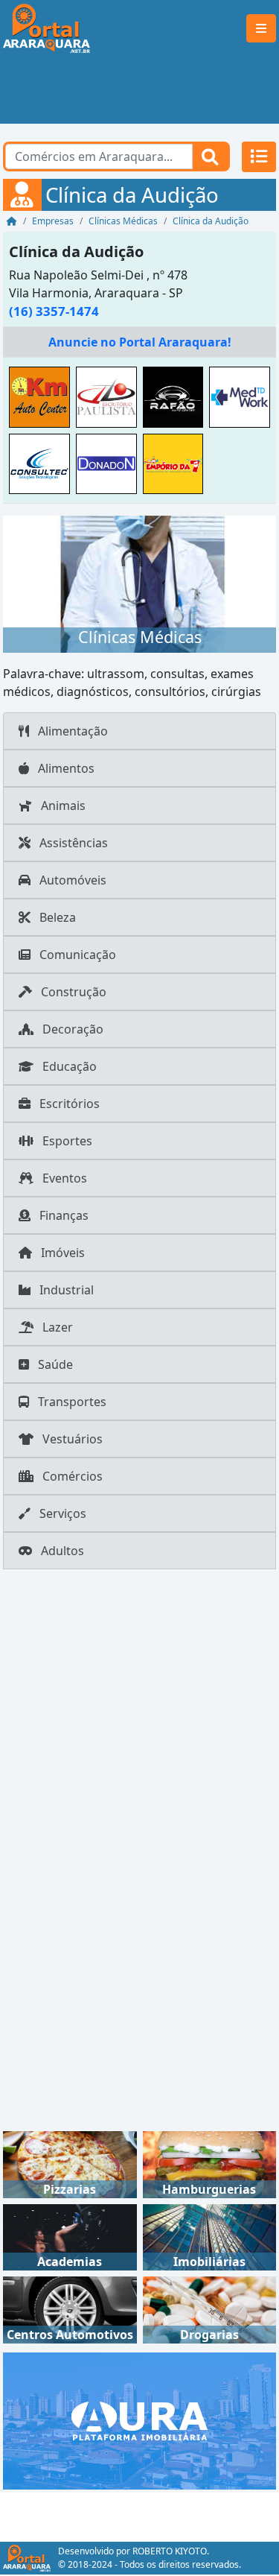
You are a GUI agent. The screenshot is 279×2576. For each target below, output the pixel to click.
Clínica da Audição (76, 251)
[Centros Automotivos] (70, 2309)
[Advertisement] (139, 90)
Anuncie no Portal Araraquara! (140, 342)
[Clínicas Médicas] (139, 583)
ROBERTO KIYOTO (170, 2551)
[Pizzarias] (70, 2163)
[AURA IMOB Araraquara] (139, 2420)
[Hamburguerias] (210, 2163)
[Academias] (70, 2236)
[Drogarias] (210, 2309)
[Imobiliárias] (210, 2236)
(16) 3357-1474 (54, 311)
